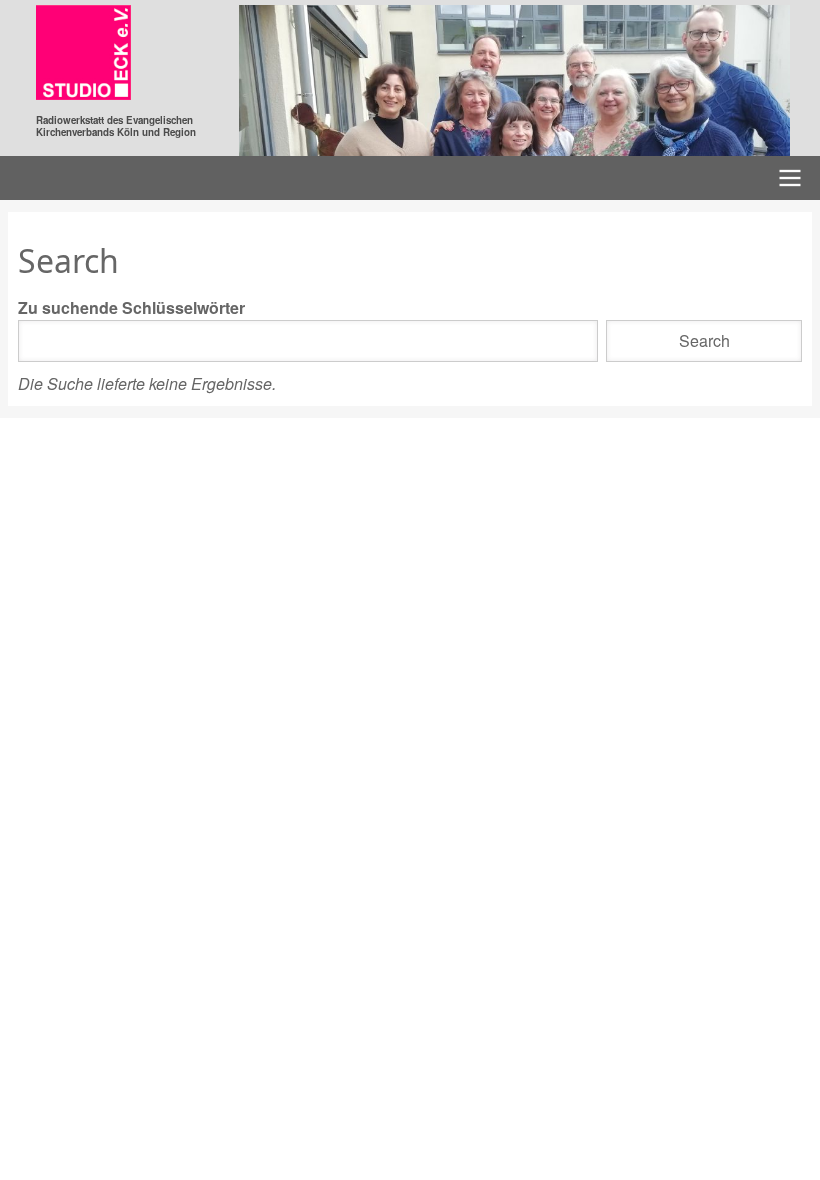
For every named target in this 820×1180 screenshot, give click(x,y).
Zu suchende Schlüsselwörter (131, 307)
